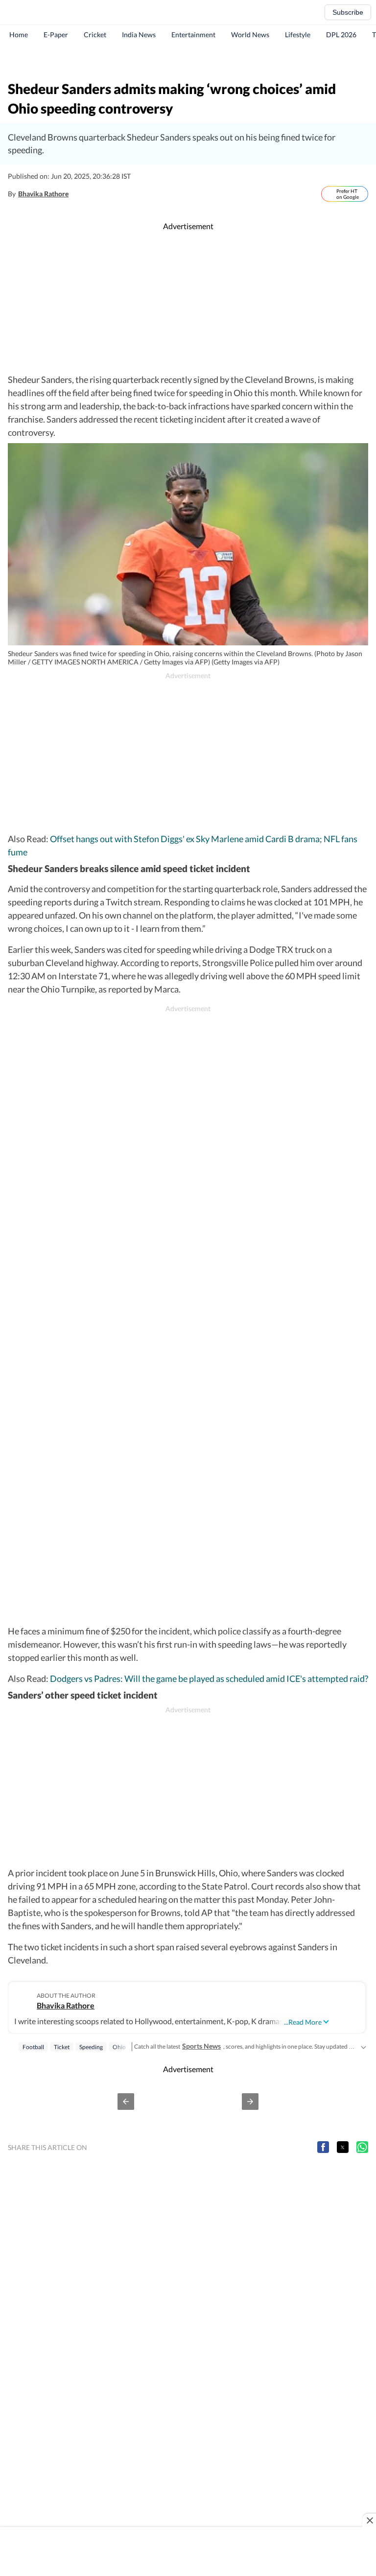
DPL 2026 (341, 35)
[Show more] (363, 2046)
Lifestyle (298, 35)
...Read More (303, 2022)
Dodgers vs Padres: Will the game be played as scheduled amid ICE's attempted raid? (209, 1678)
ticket (62, 2047)
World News (250, 35)
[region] (188, 61)
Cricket (95, 35)
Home (19, 35)
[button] (126, 2102)
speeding (91, 2047)
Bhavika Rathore (43, 194)
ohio (119, 2047)
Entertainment (193, 35)
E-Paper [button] (56, 35)
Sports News (201, 2046)
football (33, 2047)
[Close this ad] (369, 2520)
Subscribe (348, 12)
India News (139, 35)
